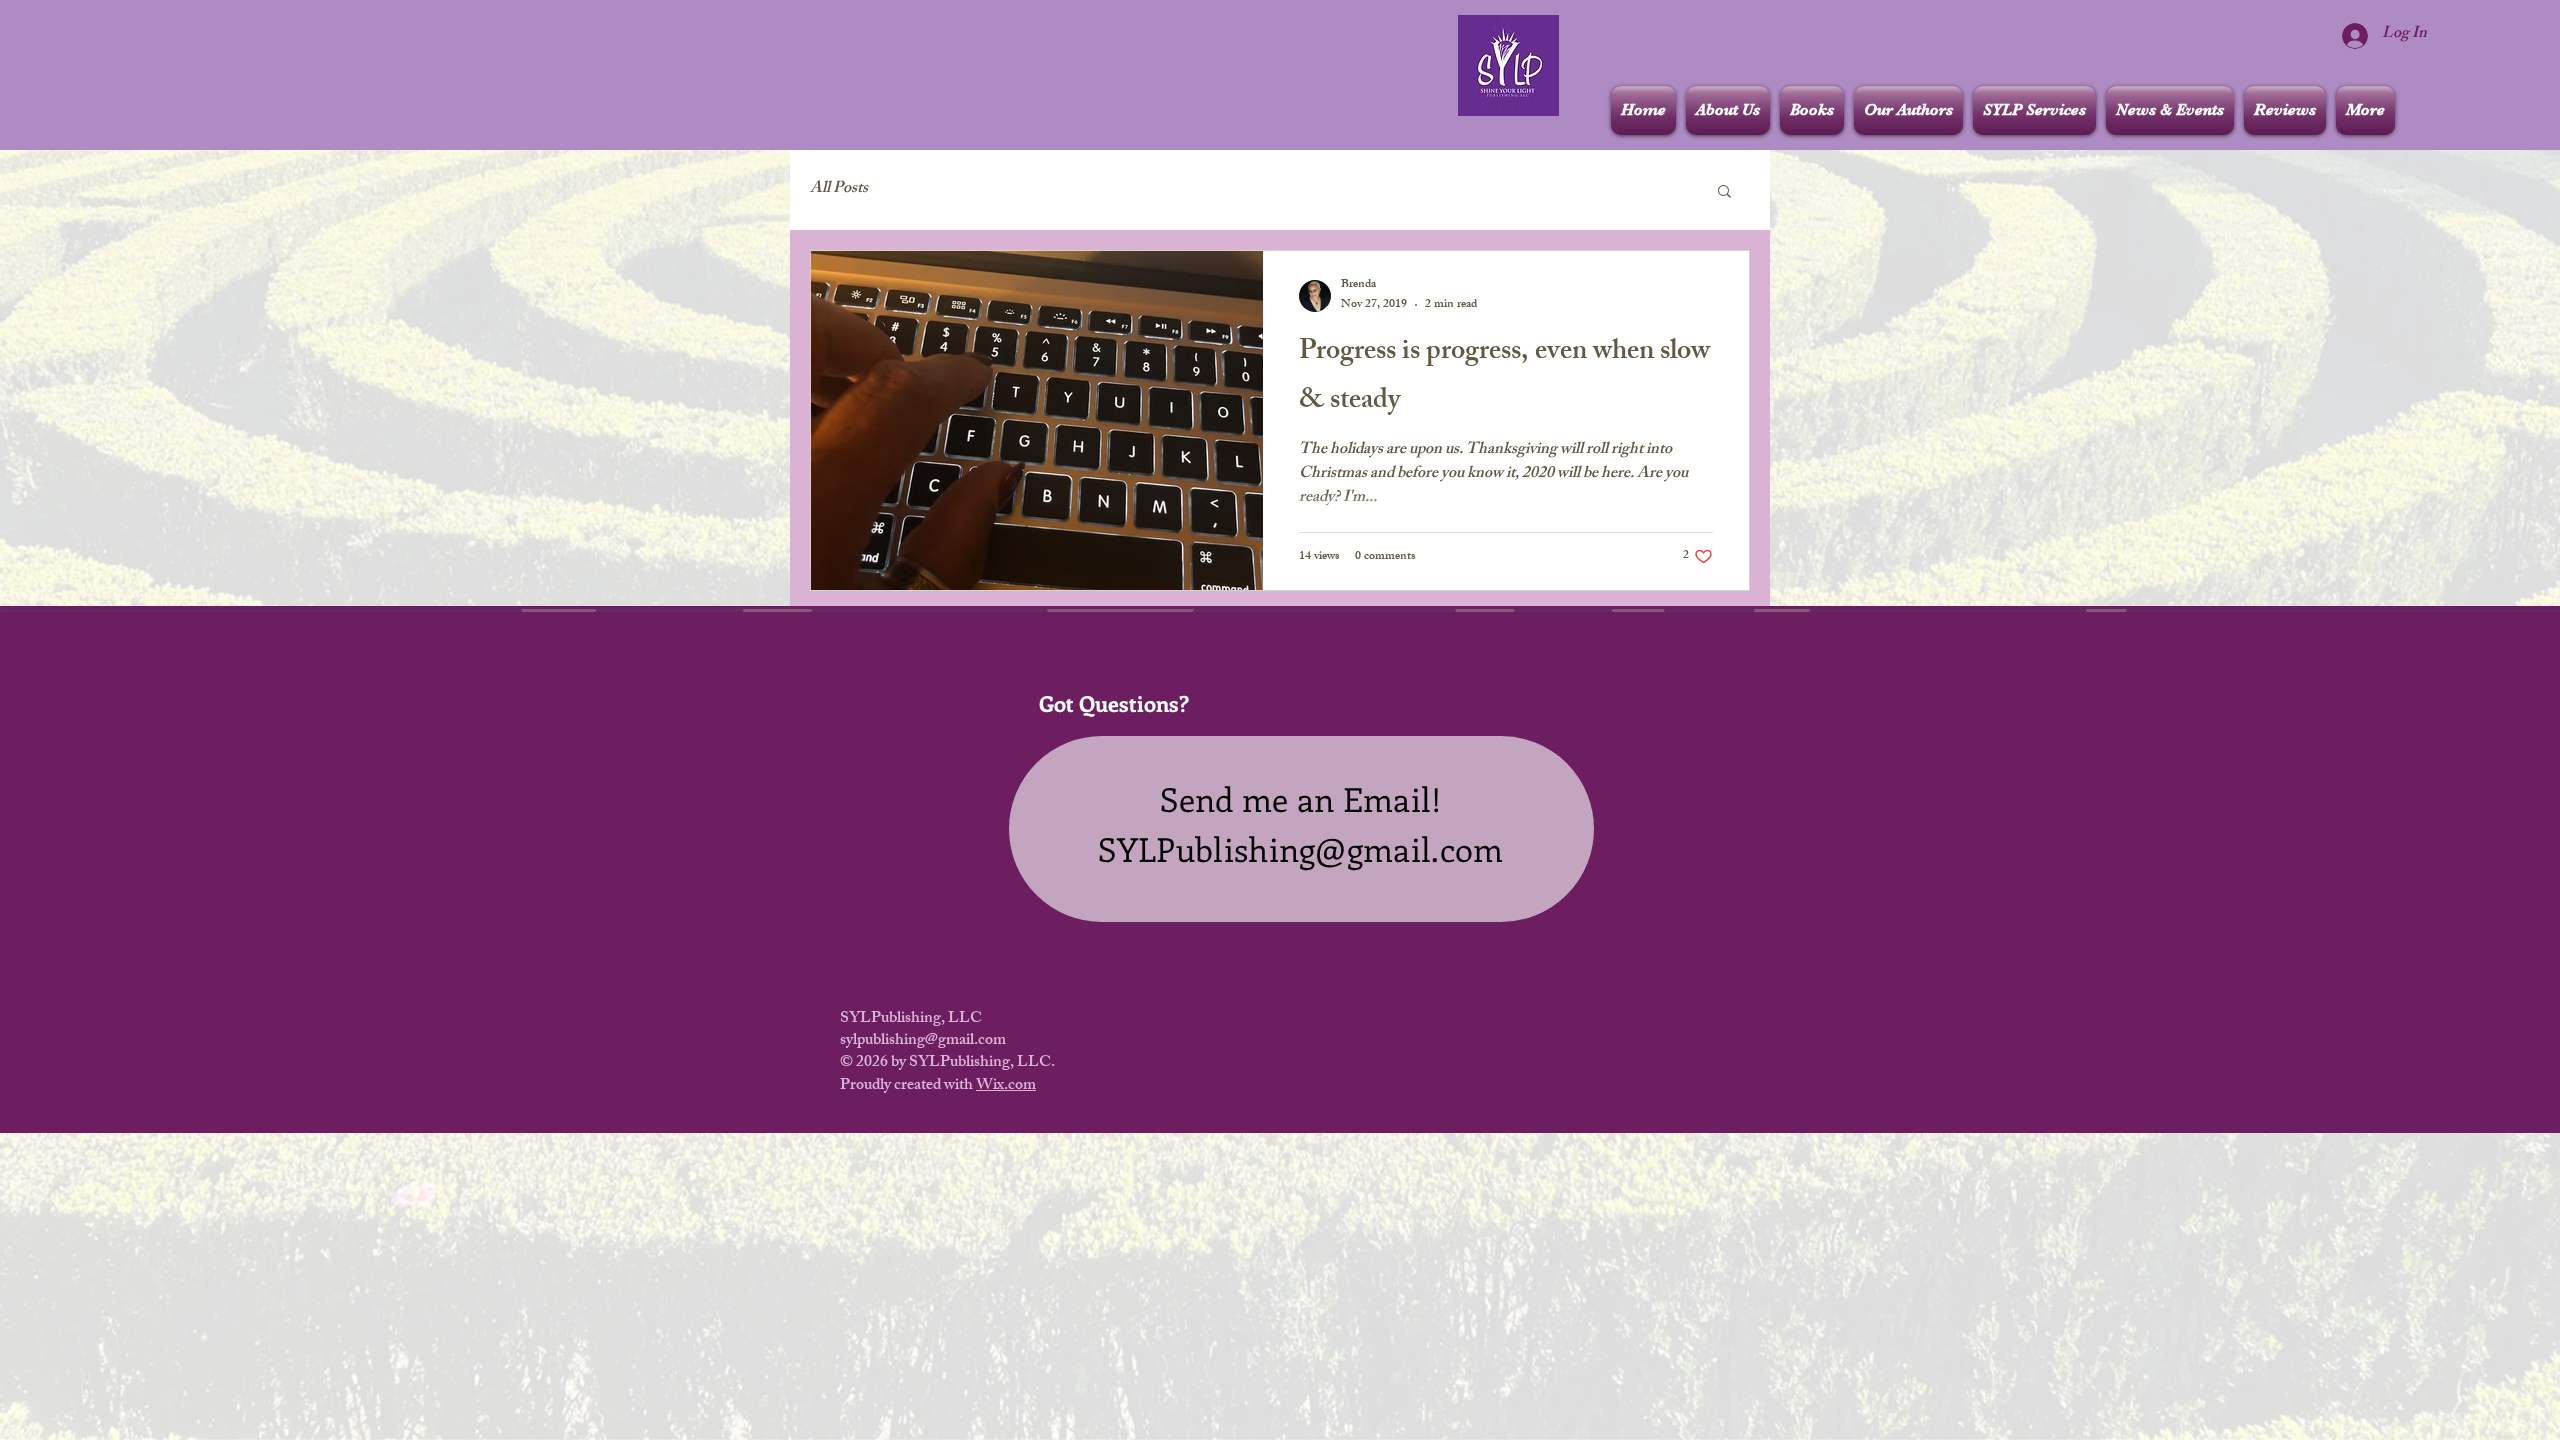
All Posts (839, 190)
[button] (1724, 192)
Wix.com (1006, 1086)
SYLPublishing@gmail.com (1301, 848)
